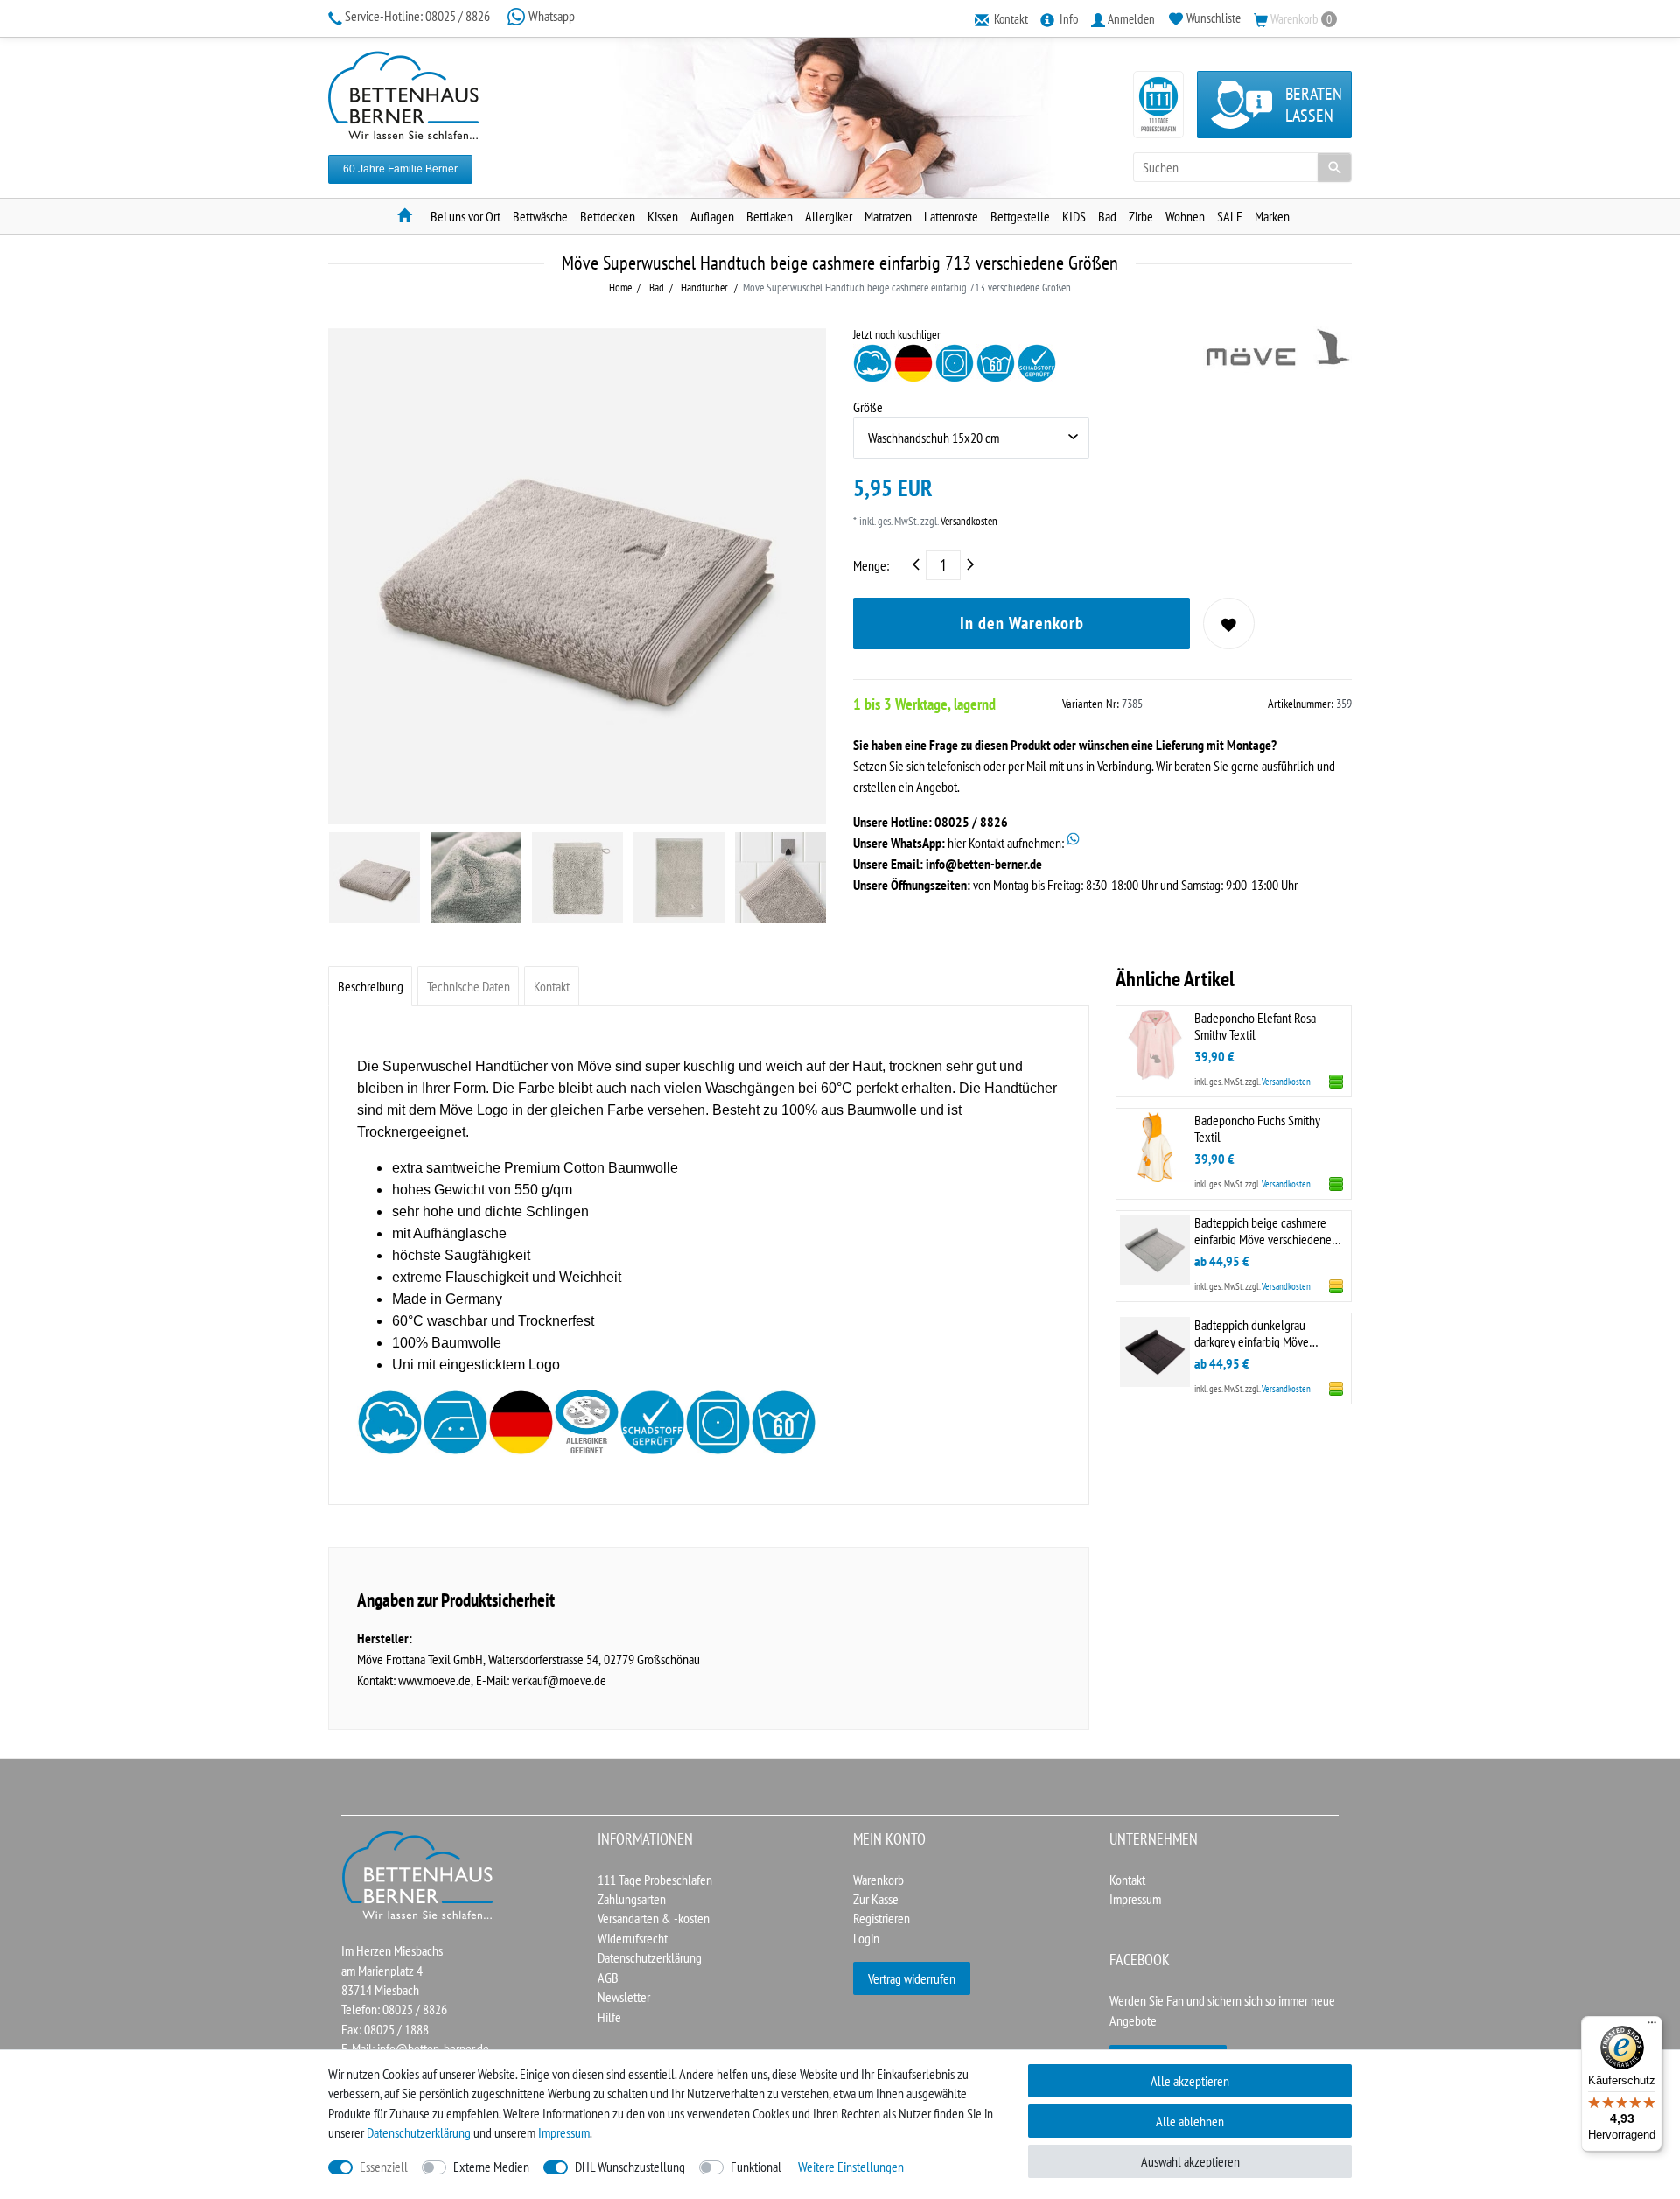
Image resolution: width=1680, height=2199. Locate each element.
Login (866, 1938)
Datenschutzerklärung (650, 1957)
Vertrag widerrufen (912, 1978)
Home (620, 287)
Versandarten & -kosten (654, 1918)
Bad (1107, 216)
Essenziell (384, 2167)
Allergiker (829, 216)
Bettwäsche (540, 216)
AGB (608, 1978)
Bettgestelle (1020, 216)
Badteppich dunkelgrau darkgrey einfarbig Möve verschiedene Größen (1252, 1332)
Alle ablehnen (1190, 2121)
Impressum (1135, 1899)
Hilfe (609, 2017)
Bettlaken (770, 216)
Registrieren (882, 1918)
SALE (1230, 216)
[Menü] (1652, 2027)
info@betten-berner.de (984, 864)
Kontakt (552, 986)
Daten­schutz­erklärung (419, 2132)
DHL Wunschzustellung (630, 2167)
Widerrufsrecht (633, 1938)
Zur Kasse (876, 1899)
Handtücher (703, 287)
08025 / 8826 (419, 16)
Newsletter (624, 1997)
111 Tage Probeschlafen (655, 1880)
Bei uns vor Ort (465, 216)
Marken (1272, 216)
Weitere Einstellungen (851, 2167)
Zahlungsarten (632, 1899)
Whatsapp (550, 16)
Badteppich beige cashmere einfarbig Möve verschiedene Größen (1263, 1230)
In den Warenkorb (1022, 623)
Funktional (756, 2167)
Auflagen (712, 216)
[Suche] (1334, 167)
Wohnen (1185, 216)
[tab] (370, 986)
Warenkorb (878, 1880)
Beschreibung (371, 986)
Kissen (663, 216)
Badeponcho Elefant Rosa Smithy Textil (1255, 1025)
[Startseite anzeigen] (418, 1873)
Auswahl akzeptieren (1190, 2161)
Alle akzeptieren (1190, 2081)
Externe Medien (491, 2167)
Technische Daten (469, 986)
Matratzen (888, 216)
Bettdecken (608, 216)
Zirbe (1141, 216)
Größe (868, 407)
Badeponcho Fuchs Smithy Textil (1257, 1128)
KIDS (1074, 216)
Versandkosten (968, 521)
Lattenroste (951, 216)
